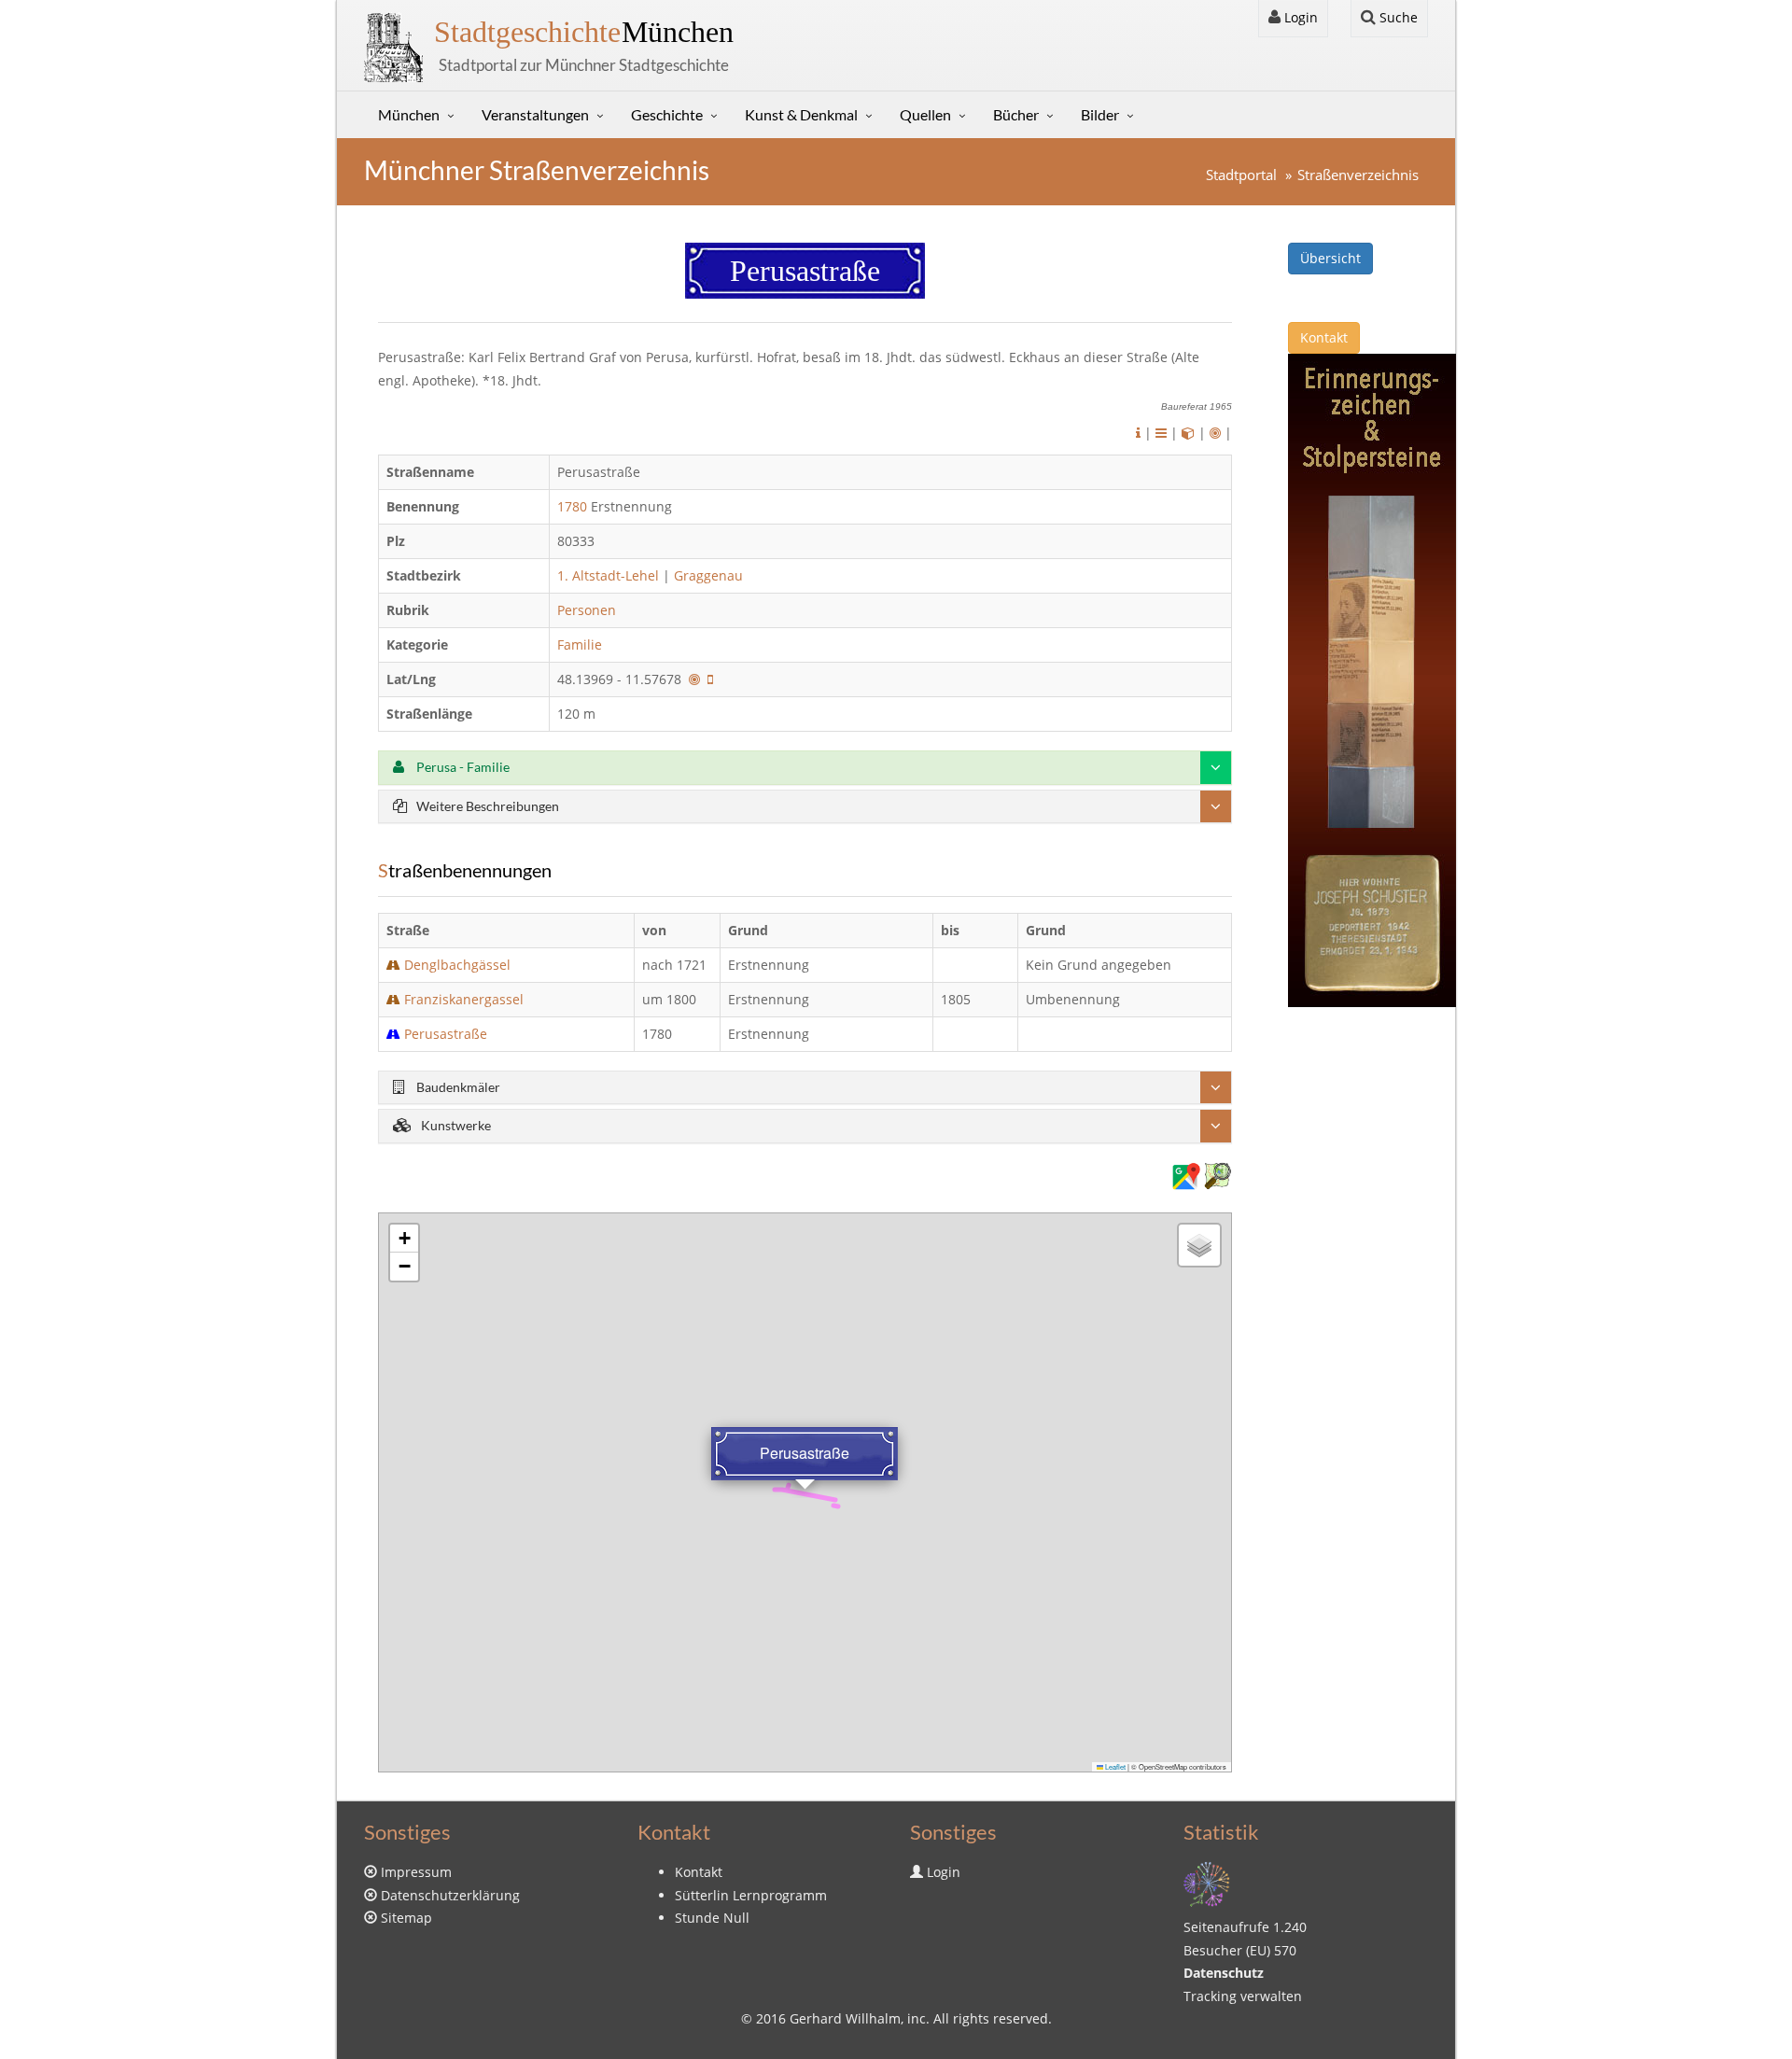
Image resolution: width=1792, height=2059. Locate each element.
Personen (587, 610)
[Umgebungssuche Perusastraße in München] (1215, 433)
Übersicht (1330, 258)
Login (1299, 17)
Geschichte (667, 114)
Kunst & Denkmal (801, 114)
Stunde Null (712, 1918)
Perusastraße (446, 1034)
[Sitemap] (1207, 1882)
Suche (1397, 17)
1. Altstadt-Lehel (608, 575)
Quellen (925, 114)
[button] (404, 1239)
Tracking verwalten (1243, 1996)
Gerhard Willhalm (845, 2018)
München (584, 32)
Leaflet (1114, 1766)
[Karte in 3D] (1188, 433)
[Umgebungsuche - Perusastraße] (694, 679)
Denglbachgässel (457, 965)
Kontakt (1324, 337)
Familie (581, 644)
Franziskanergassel (464, 999)
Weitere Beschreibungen (488, 806)
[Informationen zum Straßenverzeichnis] (1138, 433)
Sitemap (406, 1918)
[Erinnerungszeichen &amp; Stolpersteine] (1372, 679)
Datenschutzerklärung (450, 1895)
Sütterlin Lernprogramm (751, 1895)
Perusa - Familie (462, 767)
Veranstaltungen (535, 114)
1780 (572, 506)
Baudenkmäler (457, 1087)
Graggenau (708, 575)
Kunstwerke (456, 1125)
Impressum (416, 1872)
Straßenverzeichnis (1358, 175)
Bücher (1016, 114)
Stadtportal (1241, 175)
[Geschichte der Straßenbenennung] (1161, 433)
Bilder (1100, 114)
